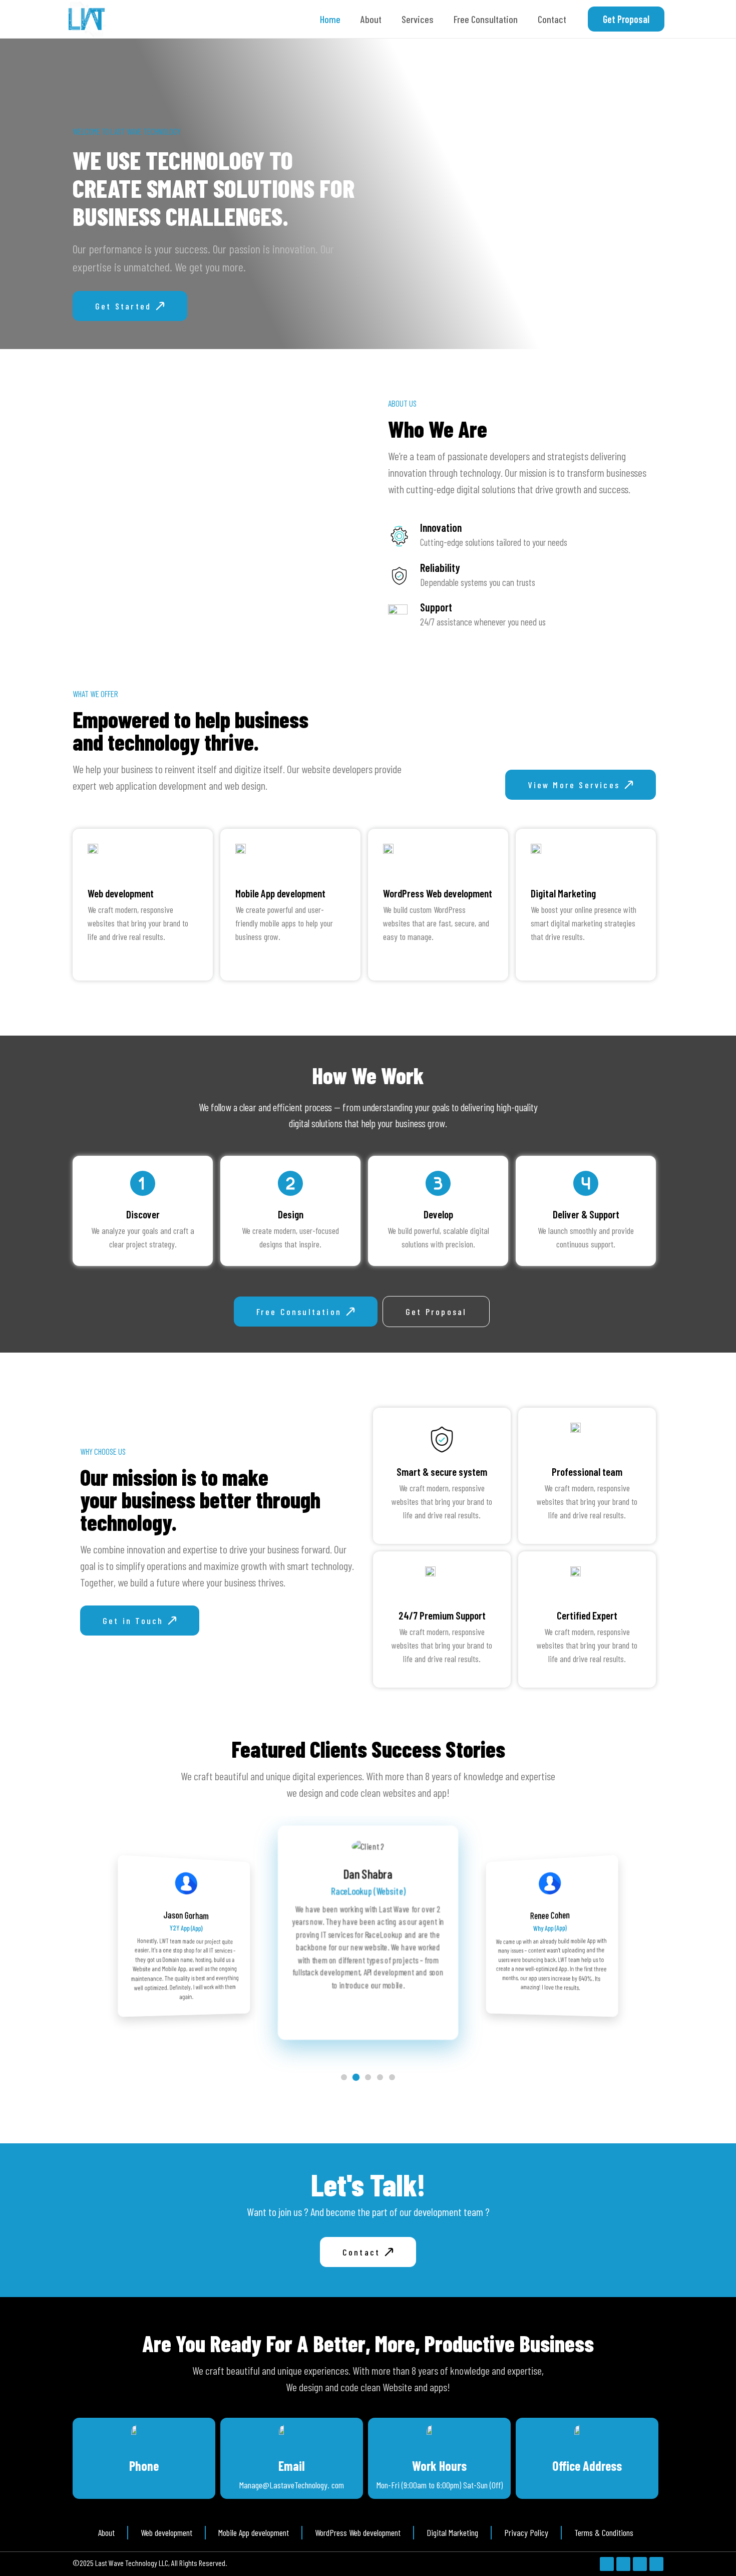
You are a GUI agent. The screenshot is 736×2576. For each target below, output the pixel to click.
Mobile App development (280, 893)
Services (418, 19)
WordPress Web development (438, 893)
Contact (552, 19)
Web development (121, 893)
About (371, 19)
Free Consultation (486, 19)
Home (330, 19)
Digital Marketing (563, 893)
